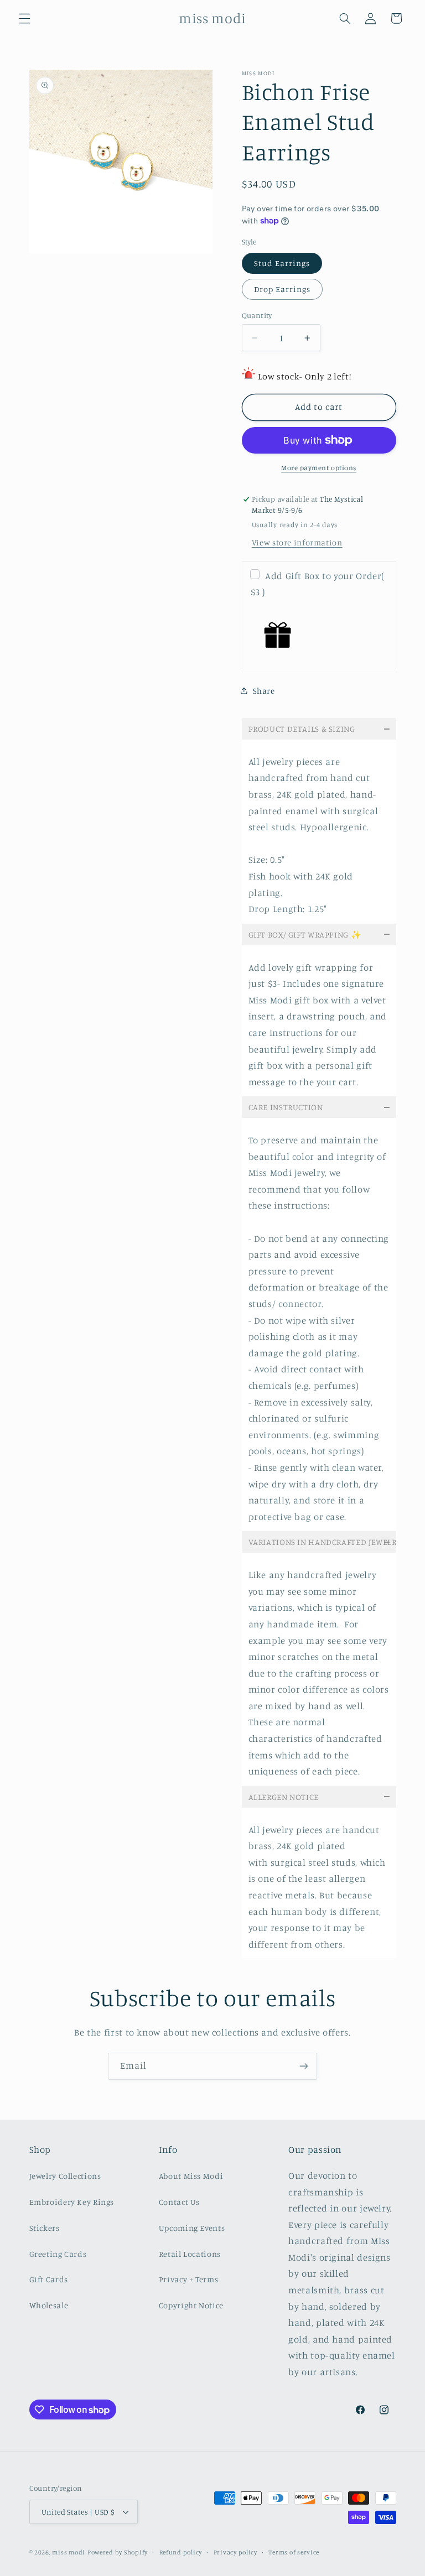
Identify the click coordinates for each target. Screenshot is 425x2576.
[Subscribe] (304, 2066)
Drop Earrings (283, 289)
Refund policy (181, 2552)
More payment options (319, 468)
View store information (297, 542)
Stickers (45, 2228)
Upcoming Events (192, 2228)
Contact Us (179, 2202)
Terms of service (294, 2552)
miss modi (69, 2552)
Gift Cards (49, 2279)
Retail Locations (190, 2254)
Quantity (257, 315)
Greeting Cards (58, 2254)
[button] (24, 18)
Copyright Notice (191, 2305)
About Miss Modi (191, 2176)
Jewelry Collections (65, 2176)
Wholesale (49, 2305)
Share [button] (264, 691)
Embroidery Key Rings (72, 2202)
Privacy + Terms (188, 2279)
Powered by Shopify (118, 2552)
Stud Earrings (282, 263)
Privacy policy (235, 2552)
